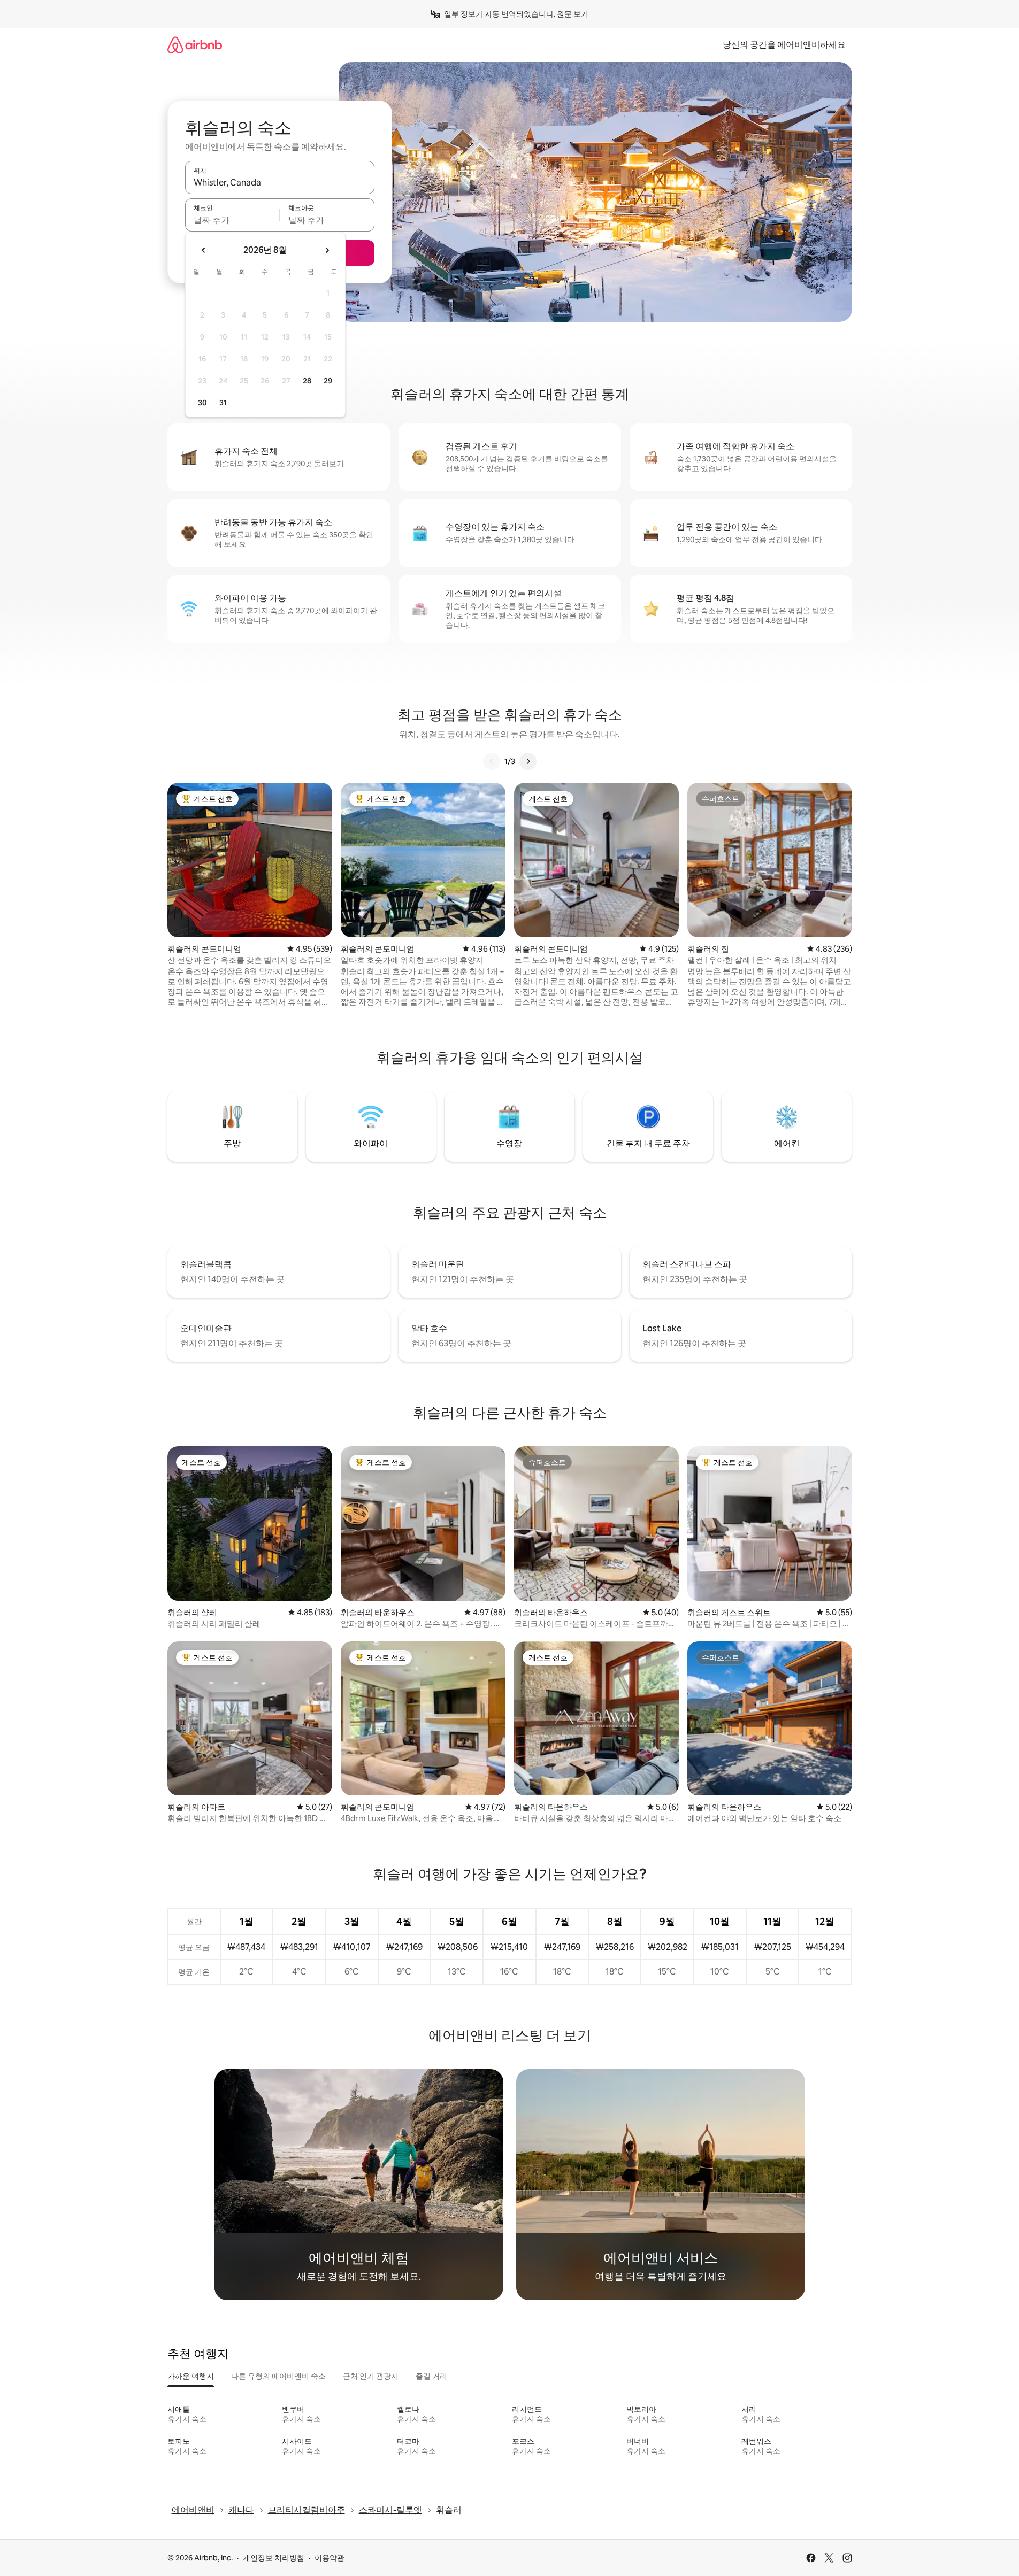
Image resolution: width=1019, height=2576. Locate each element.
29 (328, 381)
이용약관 (330, 2558)
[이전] (492, 761)
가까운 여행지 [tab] (191, 2376)
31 (223, 403)
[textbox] (232, 220)
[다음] (528, 761)
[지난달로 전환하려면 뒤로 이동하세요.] (204, 250)
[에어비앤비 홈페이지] (195, 45)
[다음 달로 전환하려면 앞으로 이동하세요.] (327, 250)
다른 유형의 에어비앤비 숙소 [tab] (278, 2376)
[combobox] (280, 182)
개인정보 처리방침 (274, 2558)
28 (307, 381)
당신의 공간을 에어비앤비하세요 (784, 45)
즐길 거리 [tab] (431, 2376)
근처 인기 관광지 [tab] (371, 2376)
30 (202, 403)
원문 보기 (573, 14)
